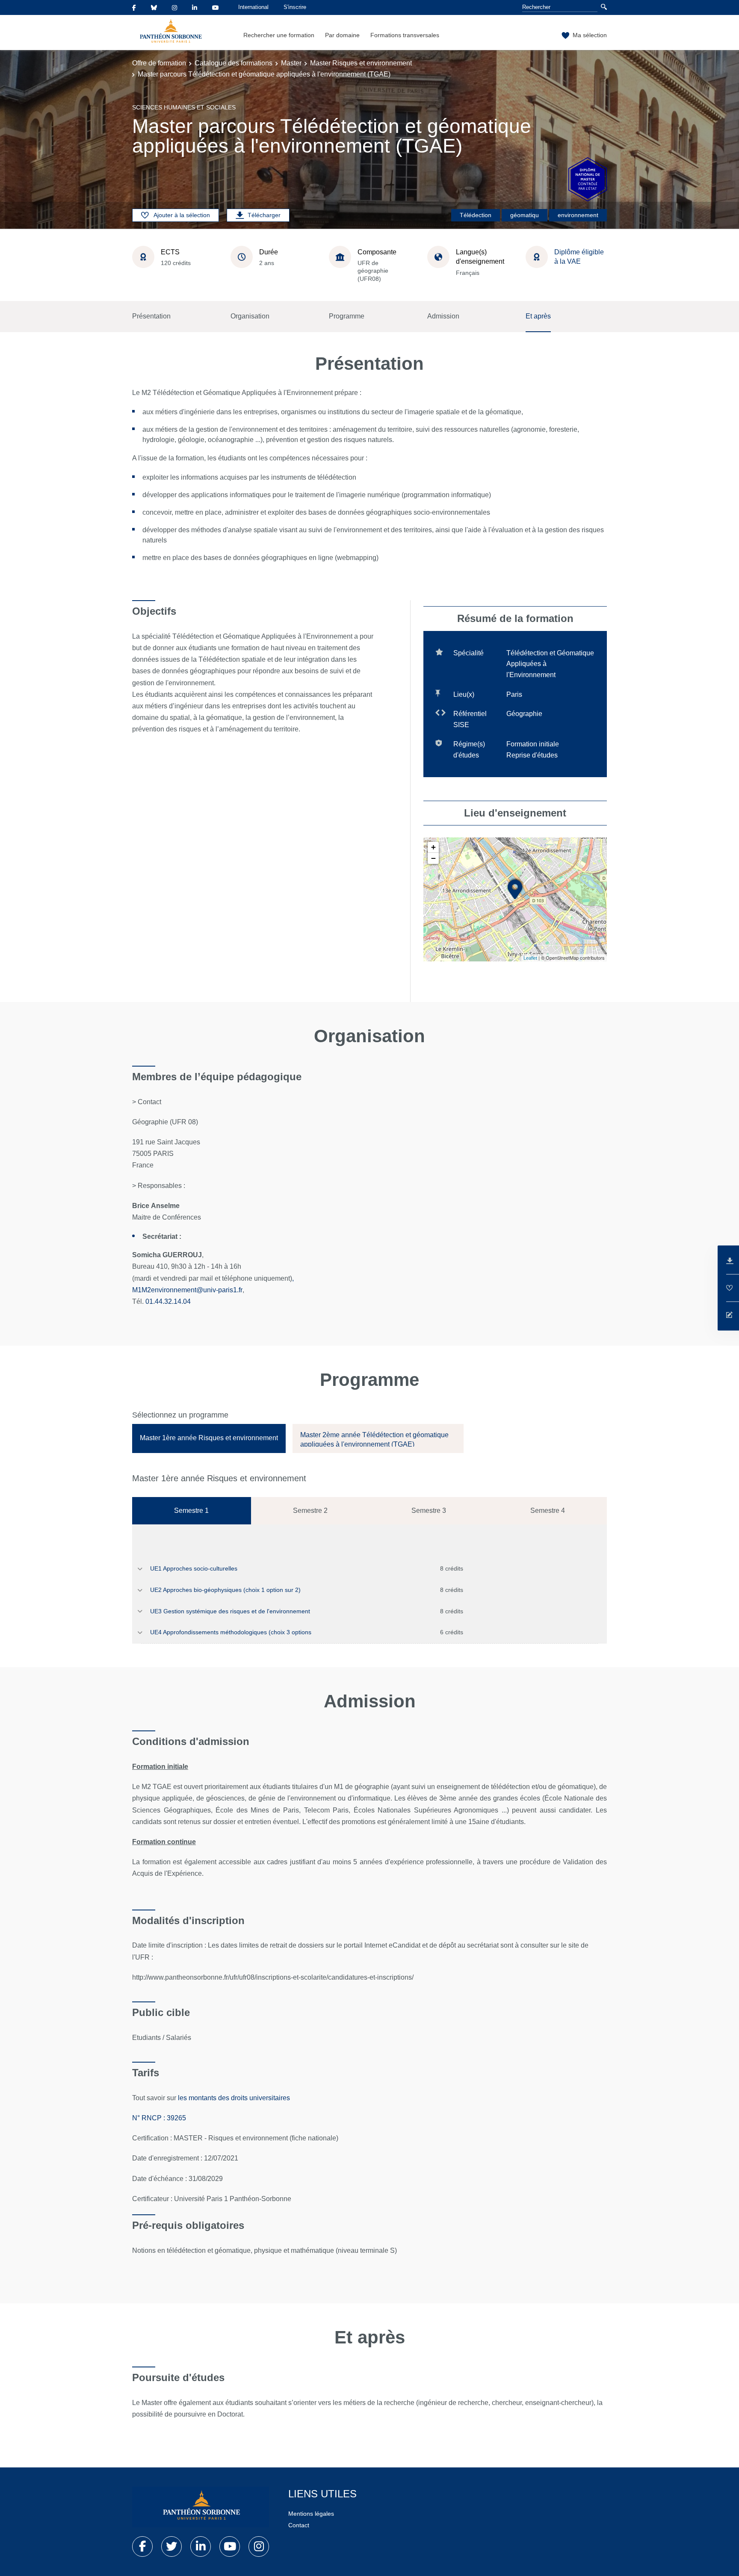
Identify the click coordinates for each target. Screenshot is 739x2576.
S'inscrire (295, 7)
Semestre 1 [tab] (191, 1511)
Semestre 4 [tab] (548, 1511)
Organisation (250, 316)
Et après (538, 316)
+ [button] (433, 847)
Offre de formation (159, 63)
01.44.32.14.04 (168, 1301)
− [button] (433, 858)
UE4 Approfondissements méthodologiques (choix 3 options (231, 1632)
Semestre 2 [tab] (310, 1511)
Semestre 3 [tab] (429, 1511)
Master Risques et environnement (361, 63)
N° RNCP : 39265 (159, 2118)
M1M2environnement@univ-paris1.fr (187, 1290)
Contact (299, 2525)
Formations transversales (405, 35)
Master (291, 63)
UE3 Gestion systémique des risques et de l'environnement (230, 1611)
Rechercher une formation (279, 35)
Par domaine (342, 35)
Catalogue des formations (234, 63)
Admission (443, 316)
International (253, 7)
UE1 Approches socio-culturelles (194, 1568)
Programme (347, 316)
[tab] (209, 1438)
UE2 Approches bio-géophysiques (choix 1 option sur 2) (225, 1590)
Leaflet (530, 958)
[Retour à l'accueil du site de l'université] (201, 2507)
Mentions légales (311, 2514)
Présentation (151, 316)
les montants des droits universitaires (235, 2098)
